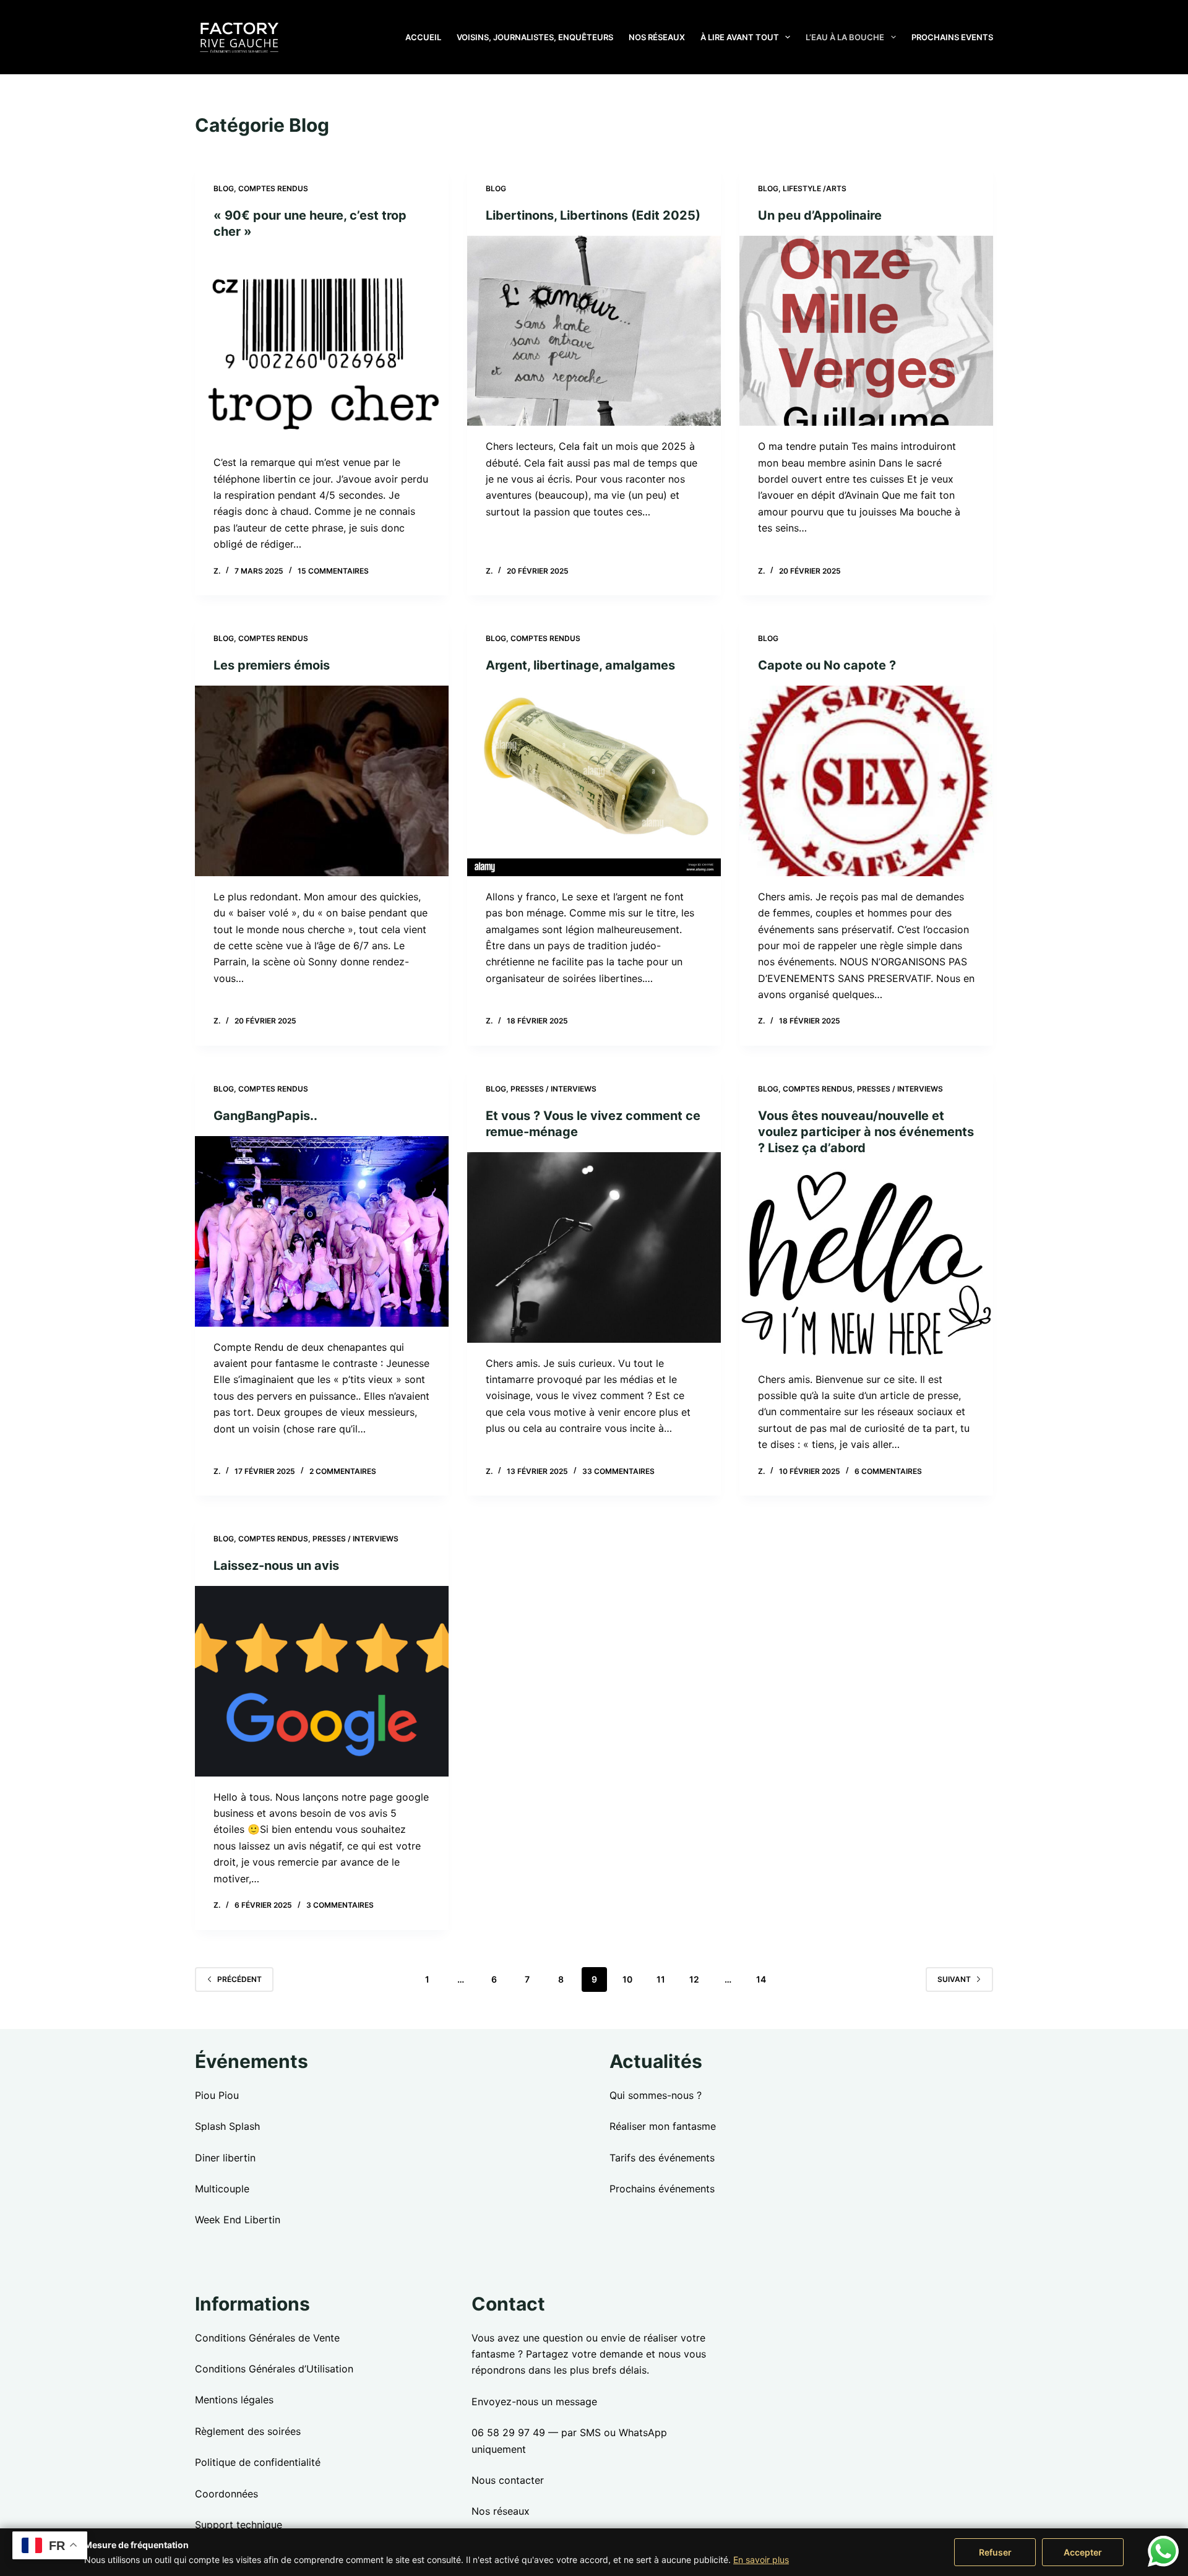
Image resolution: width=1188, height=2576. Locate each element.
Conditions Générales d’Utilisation (274, 2369)
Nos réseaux (657, 37)
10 (627, 1979)
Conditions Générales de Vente (267, 2338)
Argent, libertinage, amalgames (580, 665)
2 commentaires (343, 1471)
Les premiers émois (272, 665)
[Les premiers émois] (322, 781)
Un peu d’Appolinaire (820, 215)
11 (661, 1979)
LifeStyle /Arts (815, 188)
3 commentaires (340, 1905)
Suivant (954, 1979)
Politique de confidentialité (258, 2462)
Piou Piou (217, 2095)
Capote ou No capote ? (827, 665)
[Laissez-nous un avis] (322, 1681)
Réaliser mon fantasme (663, 2126)
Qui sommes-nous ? (656, 2095)
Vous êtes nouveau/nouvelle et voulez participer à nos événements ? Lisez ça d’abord (866, 1132)
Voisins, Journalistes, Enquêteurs (535, 37)
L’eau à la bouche (845, 37)
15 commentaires (333, 571)
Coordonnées (226, 2494)
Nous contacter (508, 2480)
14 (761, 1979)
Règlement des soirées (248, 2431)
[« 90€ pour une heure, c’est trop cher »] (322, 347)
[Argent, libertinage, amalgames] (594, 781)
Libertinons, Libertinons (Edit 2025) (593, 215)
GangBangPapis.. (265, 1116)
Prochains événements (662, 2189)
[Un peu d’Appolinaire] (866, 331)
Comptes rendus (273, 188)
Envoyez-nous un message (534, 2402)
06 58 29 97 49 (508, 2432)
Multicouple (222, 2189)
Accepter (1083, 2552)
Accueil (423, 37)
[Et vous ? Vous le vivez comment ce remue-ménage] (594, 1247)
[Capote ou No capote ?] (866, 781)
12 (694, 1979)
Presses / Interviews (553, 1089)
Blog (224, 188)
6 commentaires (888, 1471)
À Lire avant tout (740, 37)
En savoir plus (761, 2560)
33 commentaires (618, 1471)
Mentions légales (234, 2400)
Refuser (995, 2552)
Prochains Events (952, 37)
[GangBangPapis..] (322, 1231)
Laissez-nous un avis (276, 1566)
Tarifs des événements (662, 2158)
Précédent (239, 1979)
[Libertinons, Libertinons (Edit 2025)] (594, 331)
